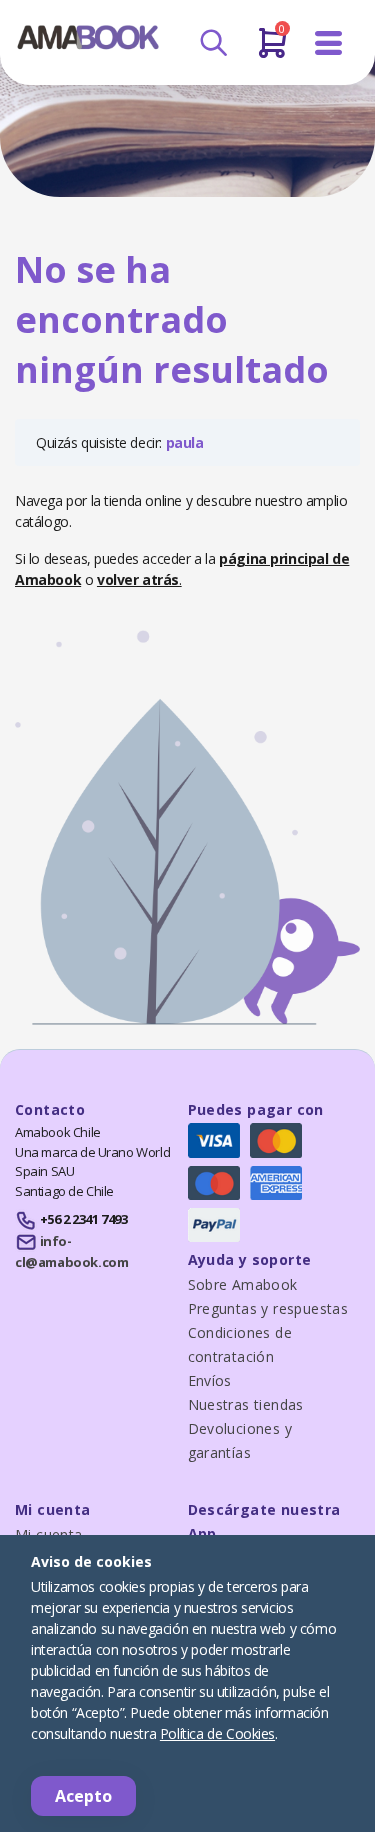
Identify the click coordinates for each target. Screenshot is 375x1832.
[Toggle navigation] (329, 43)
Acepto (83, 1796)
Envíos (210, 1380)
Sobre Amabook (243, 1284)
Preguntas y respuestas (268, 1308)
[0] (272, 51)
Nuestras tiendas (246, 1404)
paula (185, 442)
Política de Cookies (217, 1733)
